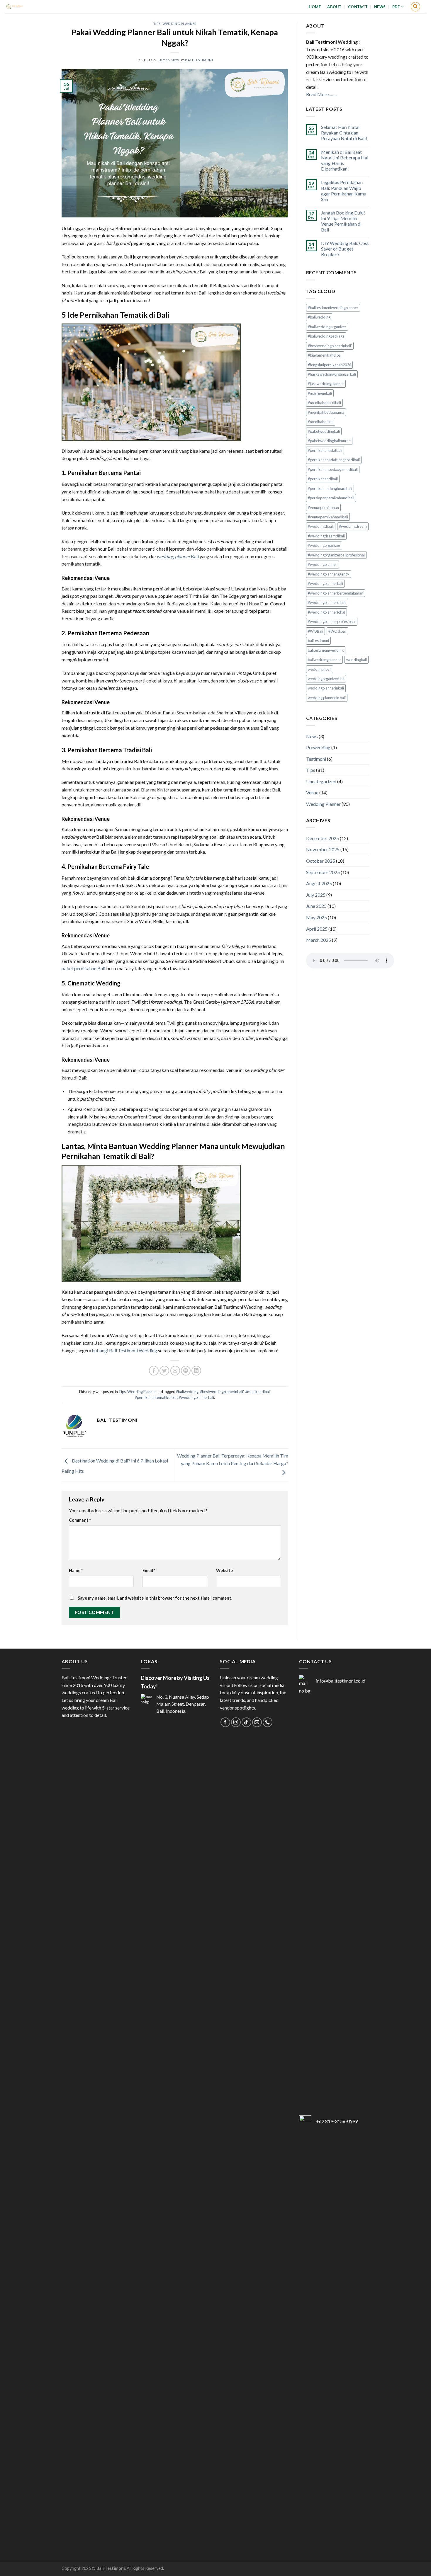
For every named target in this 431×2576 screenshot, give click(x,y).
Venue (312, 792)
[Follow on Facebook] (225, 1722)
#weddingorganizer (324, 545)
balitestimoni (318, 641)
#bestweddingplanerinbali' (222, 1392)
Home (315, 7)
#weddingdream (353, 526)
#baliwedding (187, 1392)
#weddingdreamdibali (326, 536)
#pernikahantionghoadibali (330, 488)
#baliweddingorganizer (327, 327)
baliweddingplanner (324, 660)
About (334, 7)
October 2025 (321, 861)
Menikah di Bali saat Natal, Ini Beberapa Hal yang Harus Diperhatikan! (345, 160)
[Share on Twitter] (164, 1371)
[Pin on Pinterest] (186, 1371)
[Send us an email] (257, 1722)
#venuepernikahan (323, 508)
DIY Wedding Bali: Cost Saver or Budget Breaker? (345, 249)
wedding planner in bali (327, 698)
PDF (396, 7)
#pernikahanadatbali (325, 450)
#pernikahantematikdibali (156, 1397)
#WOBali (315, 631)
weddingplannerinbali (326, 688)
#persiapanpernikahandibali (331, 498)
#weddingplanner (323, 564)
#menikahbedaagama (326, 412)
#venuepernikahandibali (328, 517)
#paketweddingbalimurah (329, 441)
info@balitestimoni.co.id (341, 1681)
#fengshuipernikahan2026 (329, 365)
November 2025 (323, 849)
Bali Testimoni (199, 60)
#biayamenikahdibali (325, 355)
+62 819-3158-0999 (337, 2121)
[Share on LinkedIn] (196, 1371)
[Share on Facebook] (154, 1371)
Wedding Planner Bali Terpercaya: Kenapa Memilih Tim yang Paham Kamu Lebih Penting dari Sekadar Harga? (233, 1459)
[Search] (415, 7)
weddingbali (357, 660)
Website (224, 1570)
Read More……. (321, 94)
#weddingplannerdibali (327, 602)
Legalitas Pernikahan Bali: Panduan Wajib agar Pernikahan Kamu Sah (344, 191)
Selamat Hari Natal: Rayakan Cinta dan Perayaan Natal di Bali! (344, 133)
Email (149, 1570)
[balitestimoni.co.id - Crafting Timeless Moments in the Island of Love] (30, 7)
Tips (157, 24)
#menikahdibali (258, 1392)
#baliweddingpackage (326, 336)
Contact (358, 7)
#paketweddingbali (324, 431)
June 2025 (316, 906)
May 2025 (317, 917)
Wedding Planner (179, 24)
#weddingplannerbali (196, 1397)
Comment (80, 1520)
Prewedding (318, 747)
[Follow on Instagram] (236, 1722)
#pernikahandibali (323, 479)
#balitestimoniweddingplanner (333, 308)
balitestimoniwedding (326, 650)
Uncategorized (321, 781)
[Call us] (268, 1722)
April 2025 (317, 929)
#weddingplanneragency (329, 574)
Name (76, 1570)
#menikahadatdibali (324, 403)
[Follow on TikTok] (246, 1722)
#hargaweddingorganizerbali (332, 374)
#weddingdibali (321, 526)
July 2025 (316, 895)
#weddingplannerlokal (326, 612)
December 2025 (323, 838)
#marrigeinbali (320, 393)
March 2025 (319, 940)
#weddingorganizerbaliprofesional (336, 555)
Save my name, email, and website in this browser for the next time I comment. (155, 1598)
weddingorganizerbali (326, 679)
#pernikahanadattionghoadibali (334, 460)
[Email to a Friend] (175, 1371)
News (380, 7)
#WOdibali (337, 631)
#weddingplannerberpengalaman (336, 593)
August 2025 (319, 883)
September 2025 (323, 872)
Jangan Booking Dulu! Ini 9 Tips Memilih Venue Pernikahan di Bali (343, 221)
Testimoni (316, 759)
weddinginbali (320, 669)
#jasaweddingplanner (326, 384)
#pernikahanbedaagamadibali (333, 469)
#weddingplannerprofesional (332, 622)
